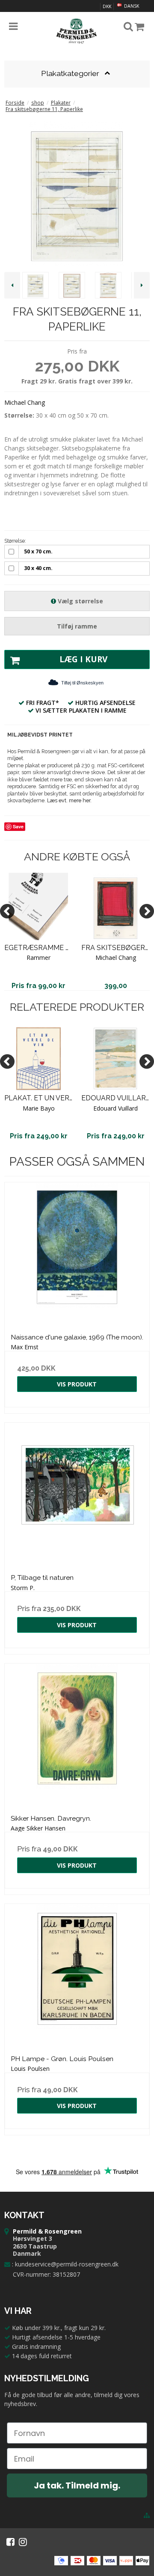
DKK (107, 6)
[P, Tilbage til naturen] (77, 1495)
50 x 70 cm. (38, 551)
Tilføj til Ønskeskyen (82, 683)
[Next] (147, 911)
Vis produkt (77, 1384)
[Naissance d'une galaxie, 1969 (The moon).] (77, 1254)
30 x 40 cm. (38, 568)
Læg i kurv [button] (83, 659)
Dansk (131, 6)
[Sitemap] (147, 2515)
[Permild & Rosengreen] (77, 31)
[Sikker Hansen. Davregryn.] (77, 1736)
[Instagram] (23, 2542)
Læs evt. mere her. (69, 800)
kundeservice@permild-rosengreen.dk (67, 2264)
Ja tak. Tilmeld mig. (77, 2485)
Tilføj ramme (77, 626)
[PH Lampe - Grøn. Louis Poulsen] (77, 1976)
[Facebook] (10, 2542)
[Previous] (7, 911)
